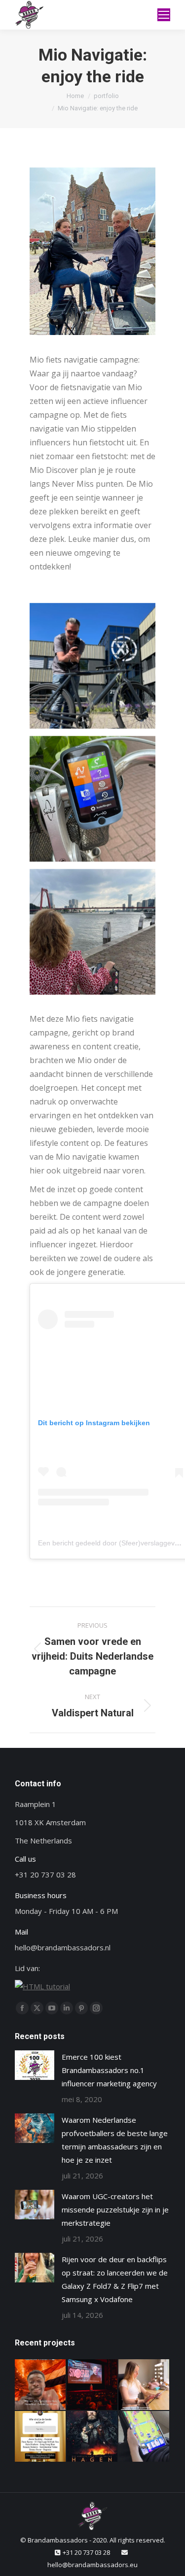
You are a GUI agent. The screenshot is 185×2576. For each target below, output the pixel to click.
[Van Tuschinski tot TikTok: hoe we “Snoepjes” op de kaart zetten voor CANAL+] (92, 2385)
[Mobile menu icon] (164, 15)
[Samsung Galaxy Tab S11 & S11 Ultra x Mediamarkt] (144, 2437)
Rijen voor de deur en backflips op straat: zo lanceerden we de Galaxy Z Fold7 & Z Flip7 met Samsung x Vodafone (115, 2279)
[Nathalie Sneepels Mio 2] (92, 932)
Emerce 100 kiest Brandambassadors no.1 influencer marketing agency (109, 2070)
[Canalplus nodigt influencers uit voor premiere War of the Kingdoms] (92, 2437)
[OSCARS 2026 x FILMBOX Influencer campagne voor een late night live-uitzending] (41, 2437)
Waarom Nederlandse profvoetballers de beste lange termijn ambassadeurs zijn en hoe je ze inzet (115, 2140)
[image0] (92, 666)
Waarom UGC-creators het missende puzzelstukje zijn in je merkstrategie (115, 2209)
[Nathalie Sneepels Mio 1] (92, 799)
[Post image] (35, 2065)
